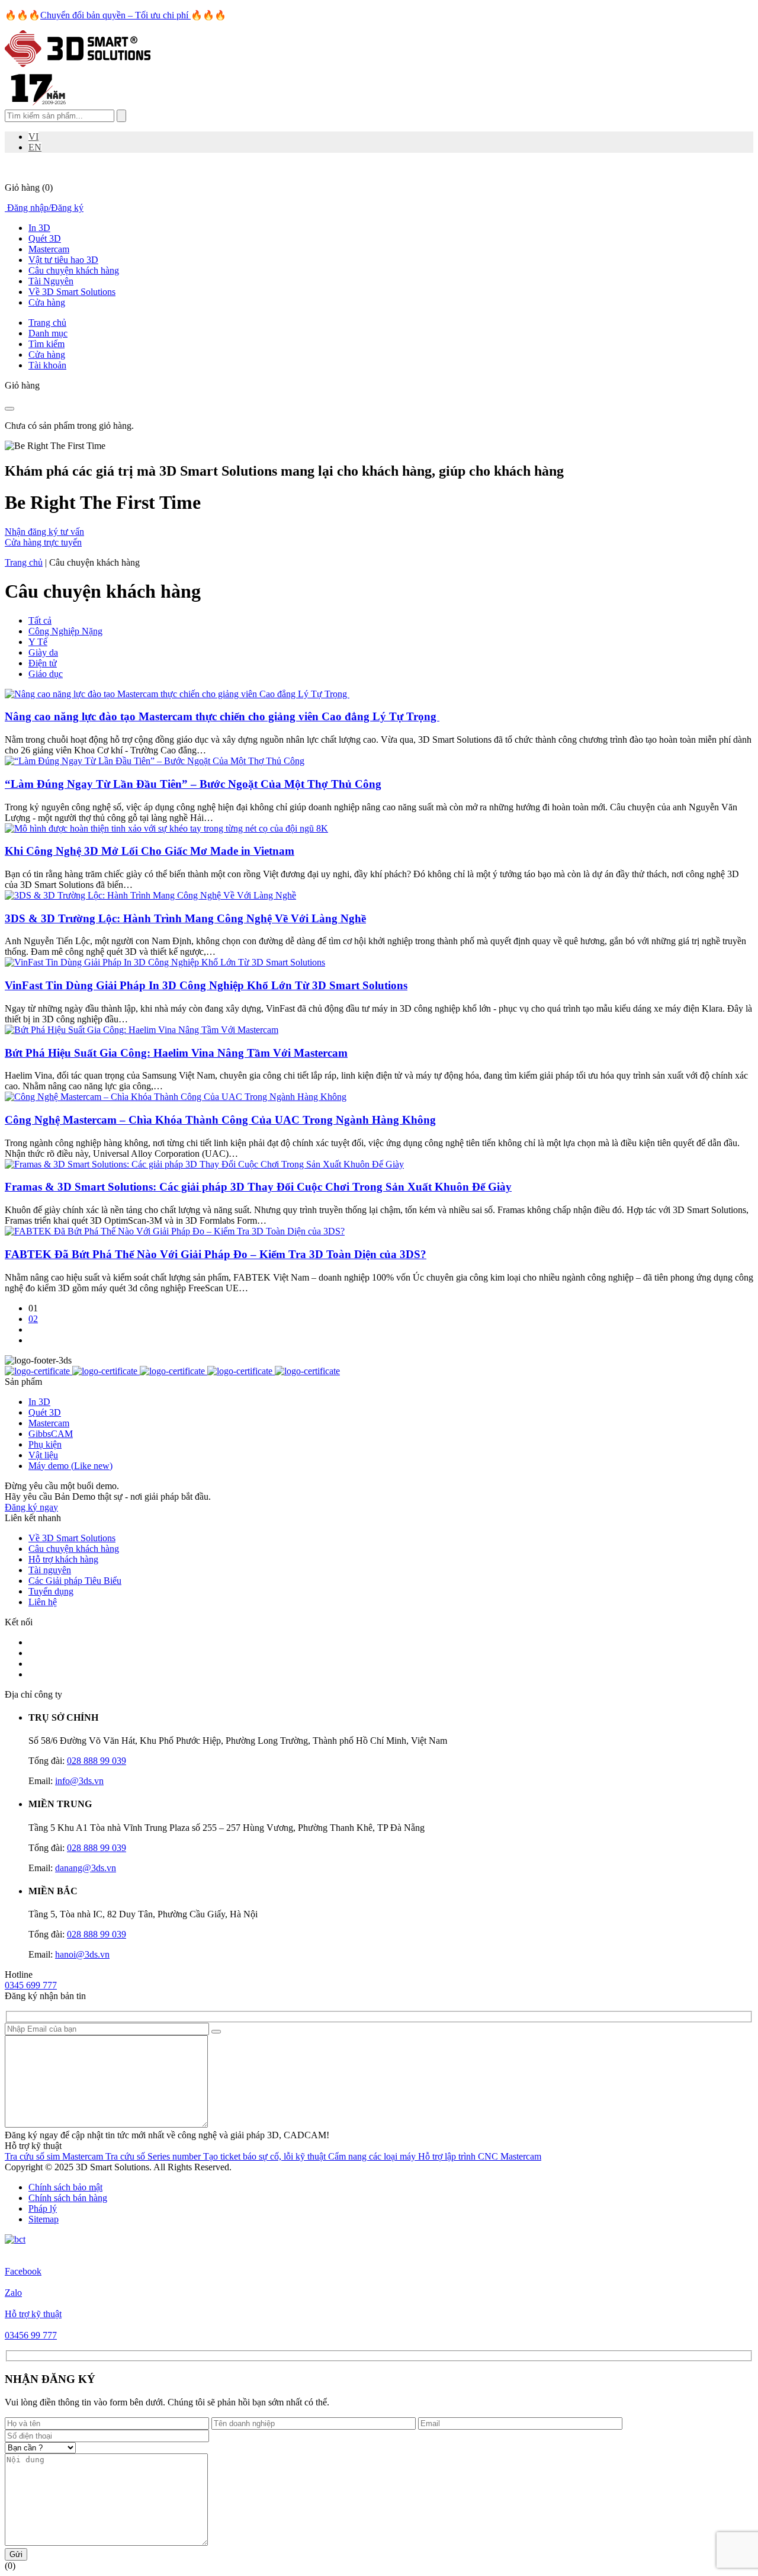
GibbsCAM (51, 1434)
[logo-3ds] (78, 64)
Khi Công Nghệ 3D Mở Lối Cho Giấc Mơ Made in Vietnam (150, 851)
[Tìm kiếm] (121, 116)
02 (33, 1319)
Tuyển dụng (51, 1591)
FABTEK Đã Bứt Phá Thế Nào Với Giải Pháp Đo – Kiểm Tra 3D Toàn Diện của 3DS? (216, 1254)
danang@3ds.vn (86, 1868)
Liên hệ (43, 1602)
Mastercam (49, 249)
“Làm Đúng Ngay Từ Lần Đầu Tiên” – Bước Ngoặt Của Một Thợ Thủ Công (193, 784)
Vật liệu (43, 1455)
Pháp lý (43, 2208)
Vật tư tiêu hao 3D (63, 260)
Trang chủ (24, 562)
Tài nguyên (50, 1570)
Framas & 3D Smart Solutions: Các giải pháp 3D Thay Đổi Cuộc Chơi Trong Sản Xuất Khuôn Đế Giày (258, 1187)
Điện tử (43, 663)
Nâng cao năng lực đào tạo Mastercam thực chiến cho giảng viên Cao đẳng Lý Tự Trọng (222, 716)
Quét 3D (45, 238)
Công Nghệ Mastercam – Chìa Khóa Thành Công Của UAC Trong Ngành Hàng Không (220, 1120)
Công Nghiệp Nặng (65, 631)
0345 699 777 (31, 1985)
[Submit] (216, 2032)
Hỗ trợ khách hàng (63, 1559)
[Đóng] (9, 409)
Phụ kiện (45, 1444)
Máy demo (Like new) (70, 1466)
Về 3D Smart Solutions (72, 292)
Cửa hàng (47, 302)
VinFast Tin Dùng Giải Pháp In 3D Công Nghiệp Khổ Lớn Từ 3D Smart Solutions (206, 985)
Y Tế (38, 642)
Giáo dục (46, 674)
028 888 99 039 (97, 1761)
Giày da (43, 652)
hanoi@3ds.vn (82, 1954)
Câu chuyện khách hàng (74, 270)
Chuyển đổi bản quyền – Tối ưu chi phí (115, 15)
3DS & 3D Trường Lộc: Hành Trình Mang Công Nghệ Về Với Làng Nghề (185, 918)
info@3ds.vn (79, 1781)
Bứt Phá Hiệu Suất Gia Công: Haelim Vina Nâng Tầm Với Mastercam (176, 1053)
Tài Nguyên (51, 281)
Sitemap (44, 2219)
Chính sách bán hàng (68, 2198)
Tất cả (40, 620)
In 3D (39, 228)
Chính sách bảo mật (65, 2187)
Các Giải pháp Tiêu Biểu (75, 1581)
